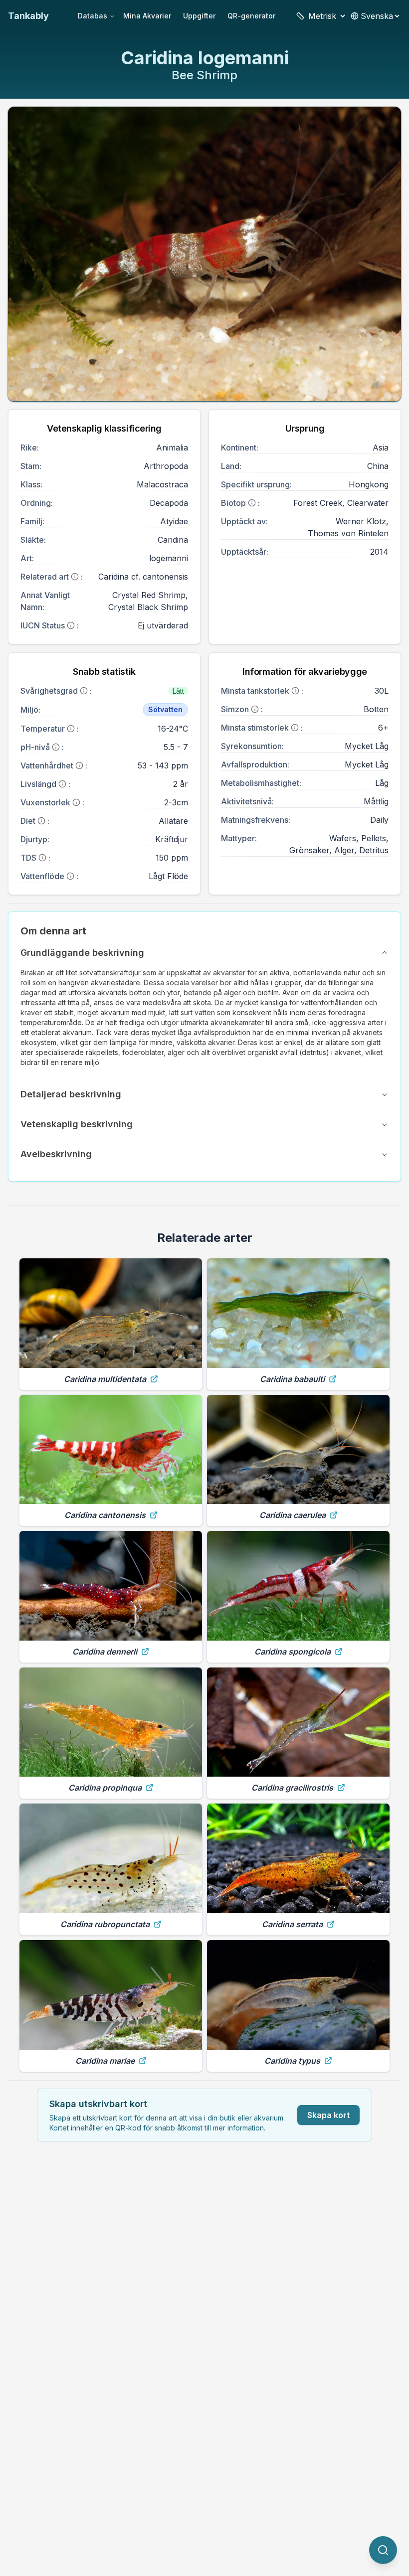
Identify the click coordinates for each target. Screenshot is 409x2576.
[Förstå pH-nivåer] (56, 747)
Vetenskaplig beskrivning (77, 1124)
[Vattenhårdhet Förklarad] (79, 765)
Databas (93, 16)
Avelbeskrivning (56, 1154)
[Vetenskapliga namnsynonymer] (75, 577)
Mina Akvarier (147, 16)
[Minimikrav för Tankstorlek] (295, 691)
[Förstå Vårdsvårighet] (84, 691)
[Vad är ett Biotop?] (252, 503)
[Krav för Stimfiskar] (295, 728)
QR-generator (251, 16)
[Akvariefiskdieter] (41, 821)
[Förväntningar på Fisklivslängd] (62, 784)
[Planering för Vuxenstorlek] (76, 802)
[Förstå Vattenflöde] (70, 876)
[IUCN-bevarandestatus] (71, 625)
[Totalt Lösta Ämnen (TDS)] (42, 858)
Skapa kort (328, 2115)
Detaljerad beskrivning (71, 1094)
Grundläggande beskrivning (82, 953)
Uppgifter (199, 16)
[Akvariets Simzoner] (255, 709)
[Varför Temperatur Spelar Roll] (71, 729)
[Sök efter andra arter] (383, 2550)
